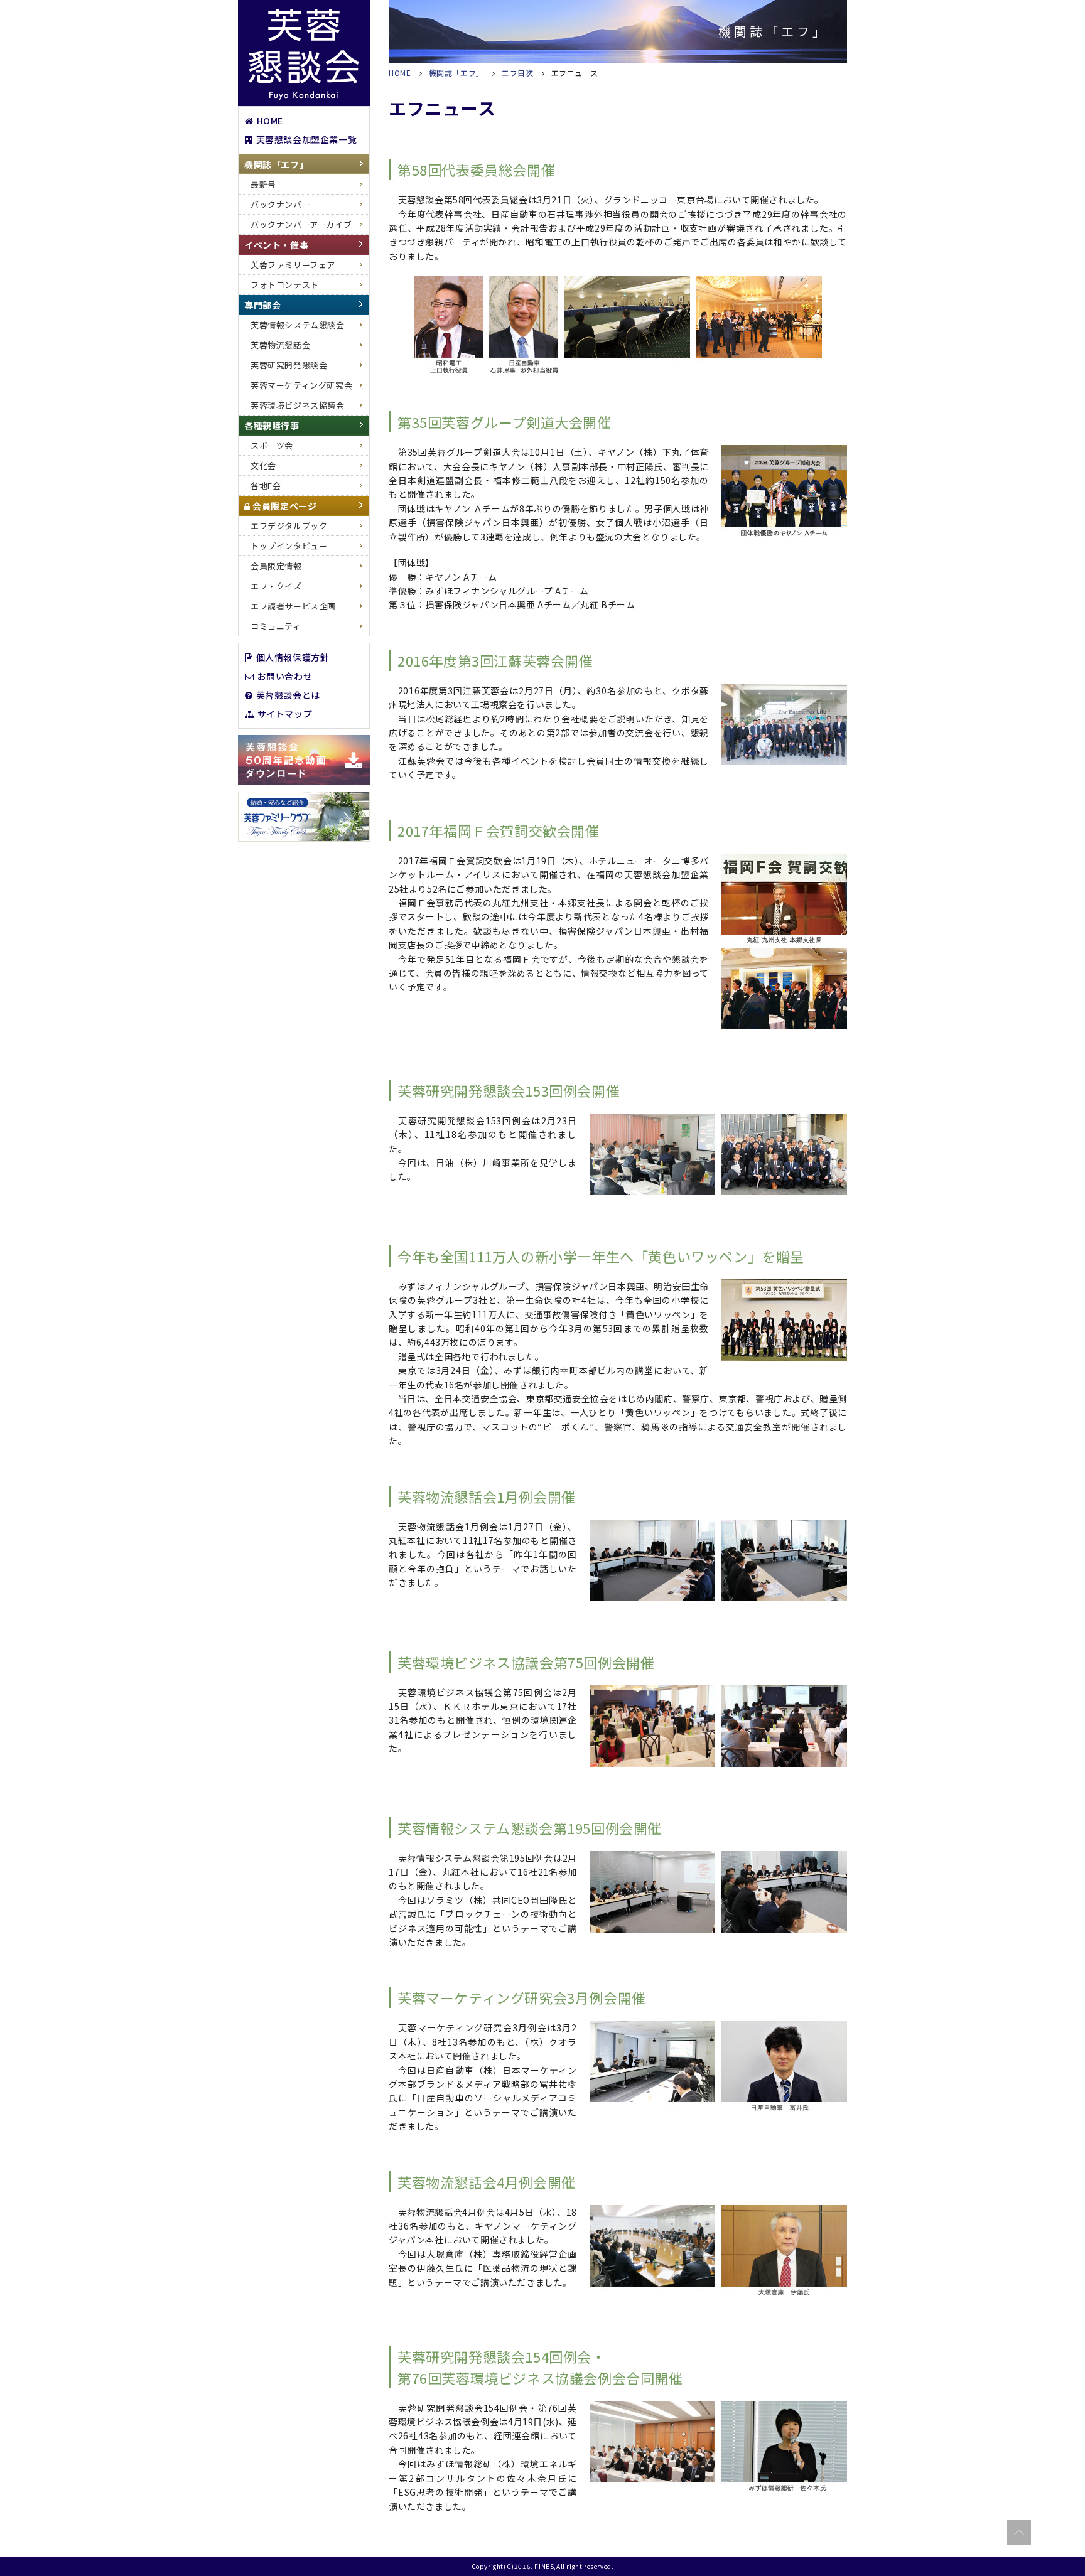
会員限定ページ (284, 506)
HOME (270, 120)
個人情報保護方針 (293, 657)
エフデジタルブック (289, 526)
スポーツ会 (272, 445)
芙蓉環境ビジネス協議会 (298, 405)
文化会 (263, 465)
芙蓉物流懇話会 (280, 345)
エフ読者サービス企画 (293, 606)
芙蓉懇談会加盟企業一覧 (307, 139)
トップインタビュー (289, 546)
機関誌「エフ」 (276, 164)
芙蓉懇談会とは (288, 694)
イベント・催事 (276, 245)
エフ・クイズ (276, 586)
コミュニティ (276, 626)
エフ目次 (517, 72)
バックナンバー (280, 204)
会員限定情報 (276, 566)
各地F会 (266, 486)
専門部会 (262, 305)
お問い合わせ (285, 675)
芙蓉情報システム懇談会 (298, 325)
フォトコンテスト (285, 285)
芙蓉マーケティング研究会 (301, 385)
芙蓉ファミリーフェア (293, 265)
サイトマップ (285, 713)
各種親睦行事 (272, 426)
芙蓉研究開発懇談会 (289, 365)
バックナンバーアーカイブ (301, 224)
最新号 (263, 184)
